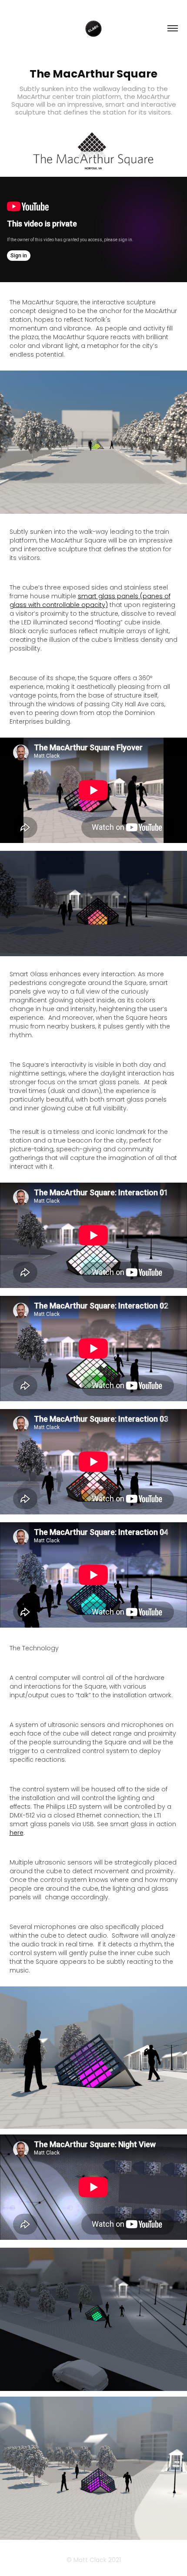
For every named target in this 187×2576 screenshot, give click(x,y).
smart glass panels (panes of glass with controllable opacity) (90, 601)
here (17, 1833)
